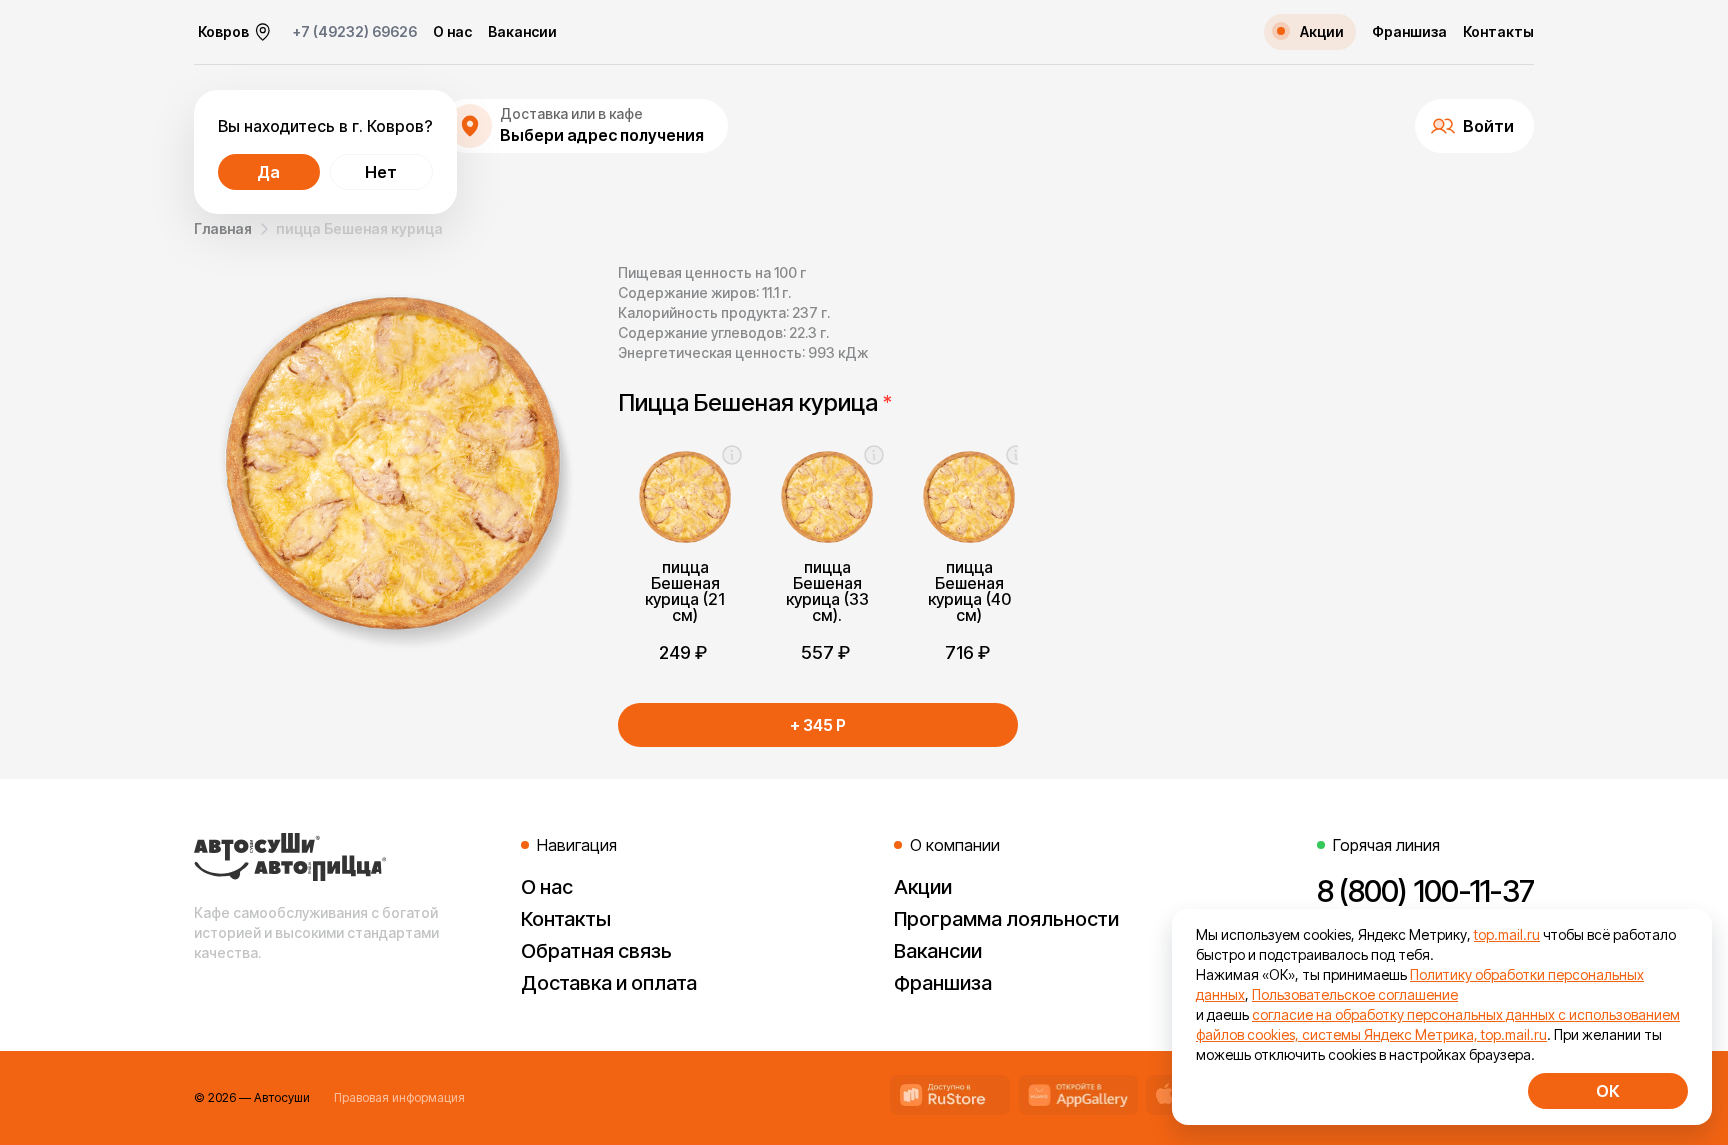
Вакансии (522, 32)
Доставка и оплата (609, 983)
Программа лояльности (1006, 919)
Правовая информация (399, 1097)
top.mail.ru (1507, 934)
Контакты (1498, 32)
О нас (452, 32)
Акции (923, 887)
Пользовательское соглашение (1355, 994)
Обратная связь (596, 951)
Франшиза (1409, 32)
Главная (223, 228)
